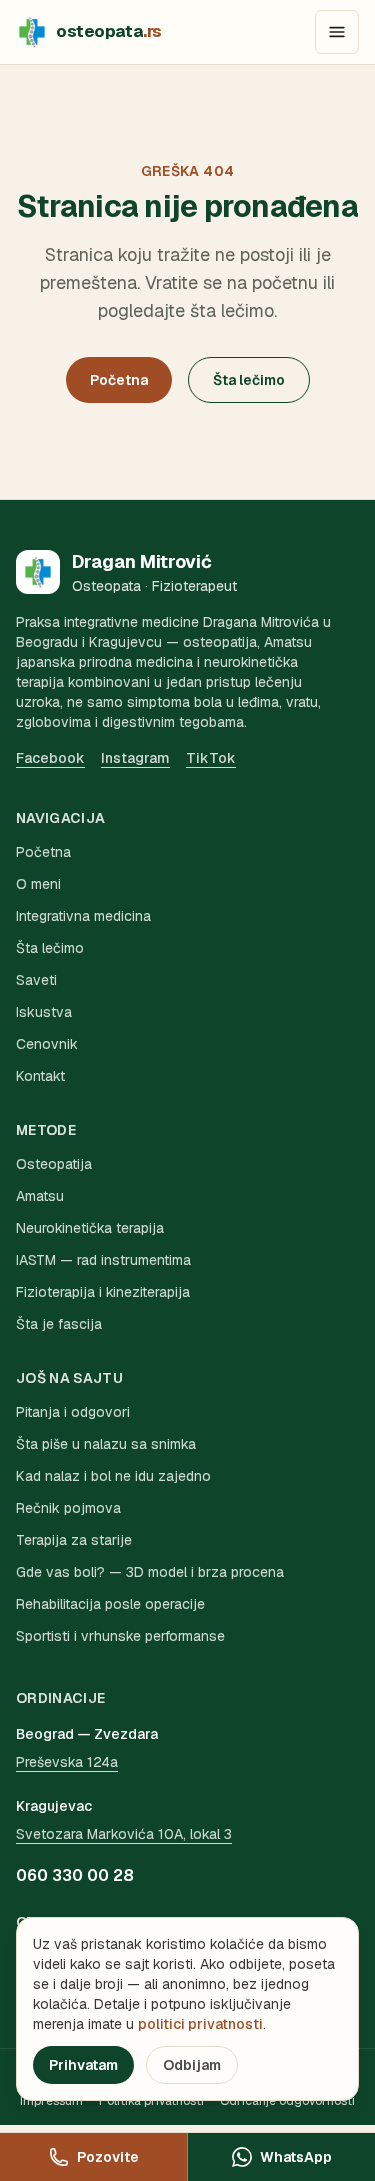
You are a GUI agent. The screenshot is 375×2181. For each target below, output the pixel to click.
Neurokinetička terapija (90, 1228)
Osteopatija (54, 1164)
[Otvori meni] (337, 32)
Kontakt (40, 1076)
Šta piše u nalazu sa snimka (106, 1444)
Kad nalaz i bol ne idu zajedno (113, 1476)
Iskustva (44, 1012)
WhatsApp (296, 2157)
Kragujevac (54, 1806)
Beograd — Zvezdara (87, 1734)
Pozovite (108, 2157)
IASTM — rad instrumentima (103, 1260)
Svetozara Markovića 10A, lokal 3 (124, 1834)
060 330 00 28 (75, 1875)
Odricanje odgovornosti (287, 2101)
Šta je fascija (59, 1324)
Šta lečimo (249, 380)
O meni (38, 884)
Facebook (50, 758)
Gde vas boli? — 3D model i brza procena (150, 1572)
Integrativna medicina (83, 916)
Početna (119, 380)
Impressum (51, 2101)
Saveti (36, 980)
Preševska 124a (67, 1762)
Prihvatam (83, 2065)
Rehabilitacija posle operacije (110, 1604)
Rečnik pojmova (68, 1508)
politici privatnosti (200, 2024)
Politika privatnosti (151, 2101)
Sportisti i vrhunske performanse (120, 1636)
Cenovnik (47, 1044)
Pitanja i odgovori (73, 1412)
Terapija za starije (74, 1540)
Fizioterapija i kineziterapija (103, 1292)
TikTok (211, 758)
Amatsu (40, 1196)
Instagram (135, 758)
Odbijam (192, 2065)
